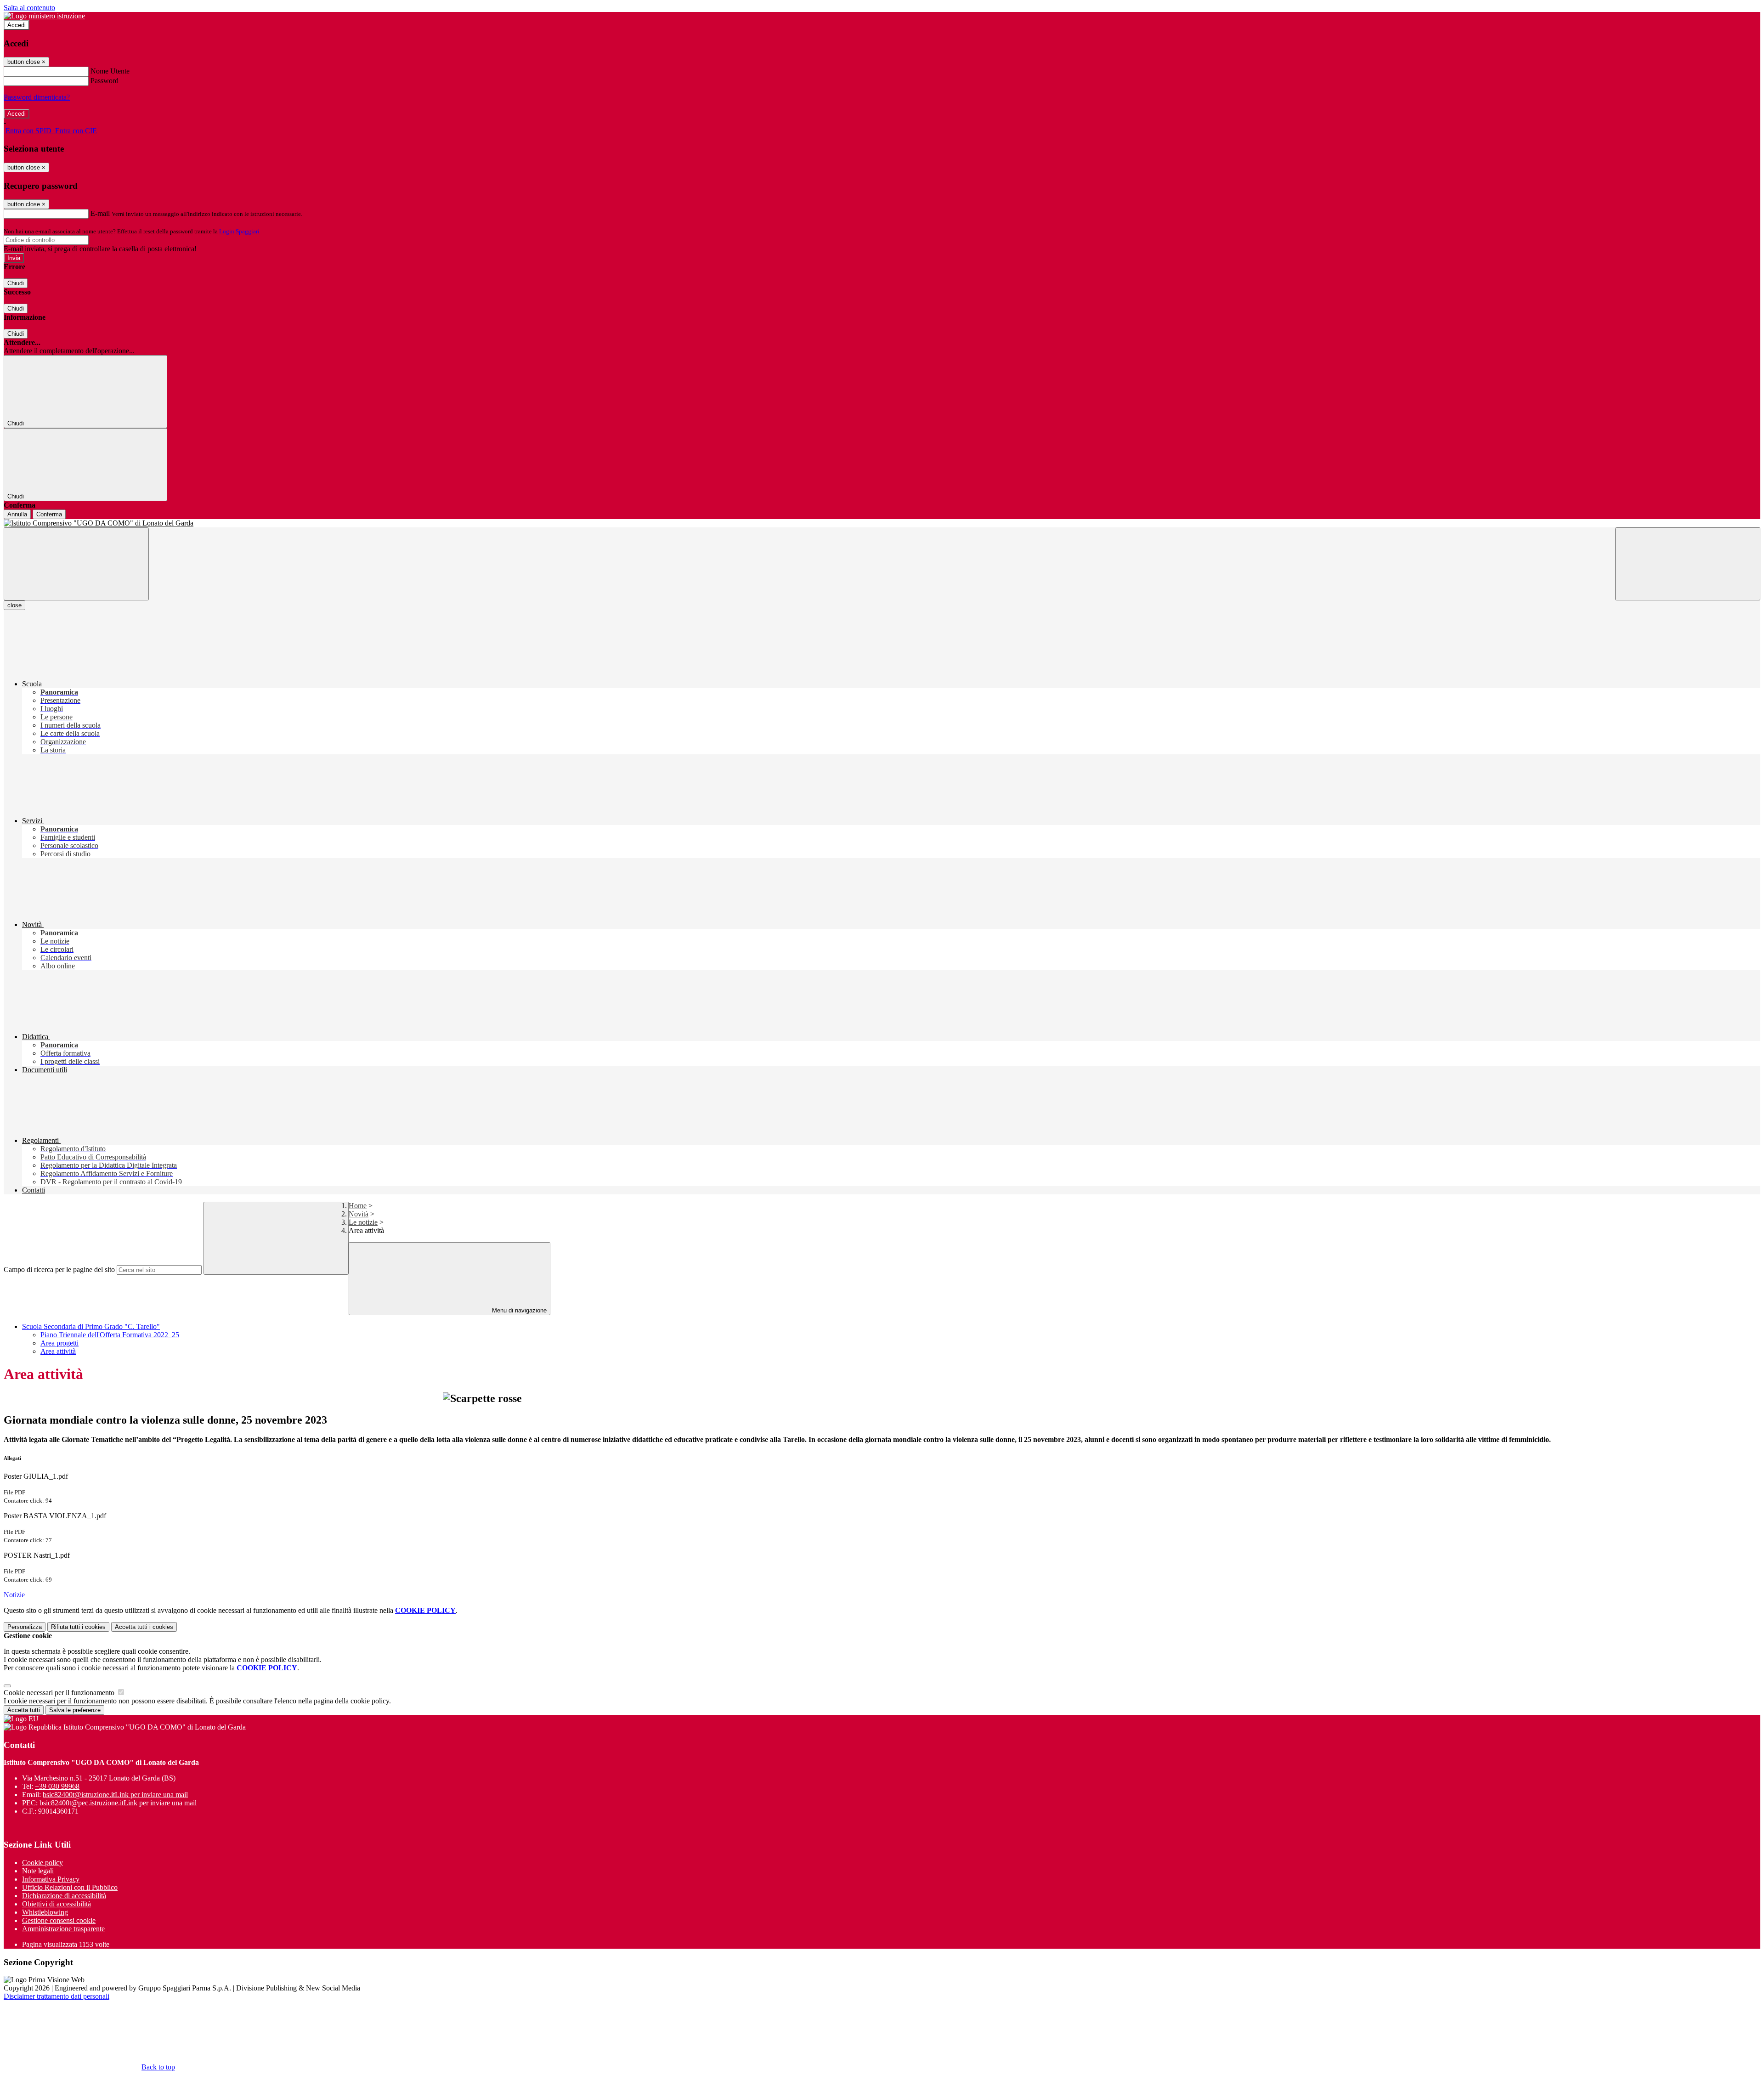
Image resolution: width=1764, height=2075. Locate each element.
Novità (359, 1214)
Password (105, 81)
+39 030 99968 (57, 1786)
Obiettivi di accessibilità (57, 1904)
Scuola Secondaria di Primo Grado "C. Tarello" (91, 1326)
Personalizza (25, 1627)
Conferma (49, 514)
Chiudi (16, 283)
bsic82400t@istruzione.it (115, 1795)
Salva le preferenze (75, 1710)
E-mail (100, 213)
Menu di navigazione (518, 1310)
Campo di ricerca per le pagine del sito (59, 1269)
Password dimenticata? (37, 97)
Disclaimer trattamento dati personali (57, 1996)
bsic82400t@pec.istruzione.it (118, 1803)
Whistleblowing (45, 1912)
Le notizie (363, 1222)
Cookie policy (42, 1863)
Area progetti (59, 1343)
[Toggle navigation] (76, 564)
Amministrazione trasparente (63, 1929)
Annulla (17, 514)
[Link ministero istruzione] (44, 16)
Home (358, 1206)
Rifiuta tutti (78, 1627)
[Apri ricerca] (1688, 564)
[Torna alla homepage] (882, 523)
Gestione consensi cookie (59, 1920)
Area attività (58, 1351)
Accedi (17, 25)
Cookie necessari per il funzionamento (60, 1693)
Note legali (38, 1871)
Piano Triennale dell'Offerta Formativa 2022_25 (110, 1335)
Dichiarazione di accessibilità (64, 1896)
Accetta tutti (144, 1627)
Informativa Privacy (51, 1879)
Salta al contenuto (29, 8)
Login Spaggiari (239, 231)
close (14, 605)
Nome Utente (110, 71)
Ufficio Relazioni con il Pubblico (70, 1887)
